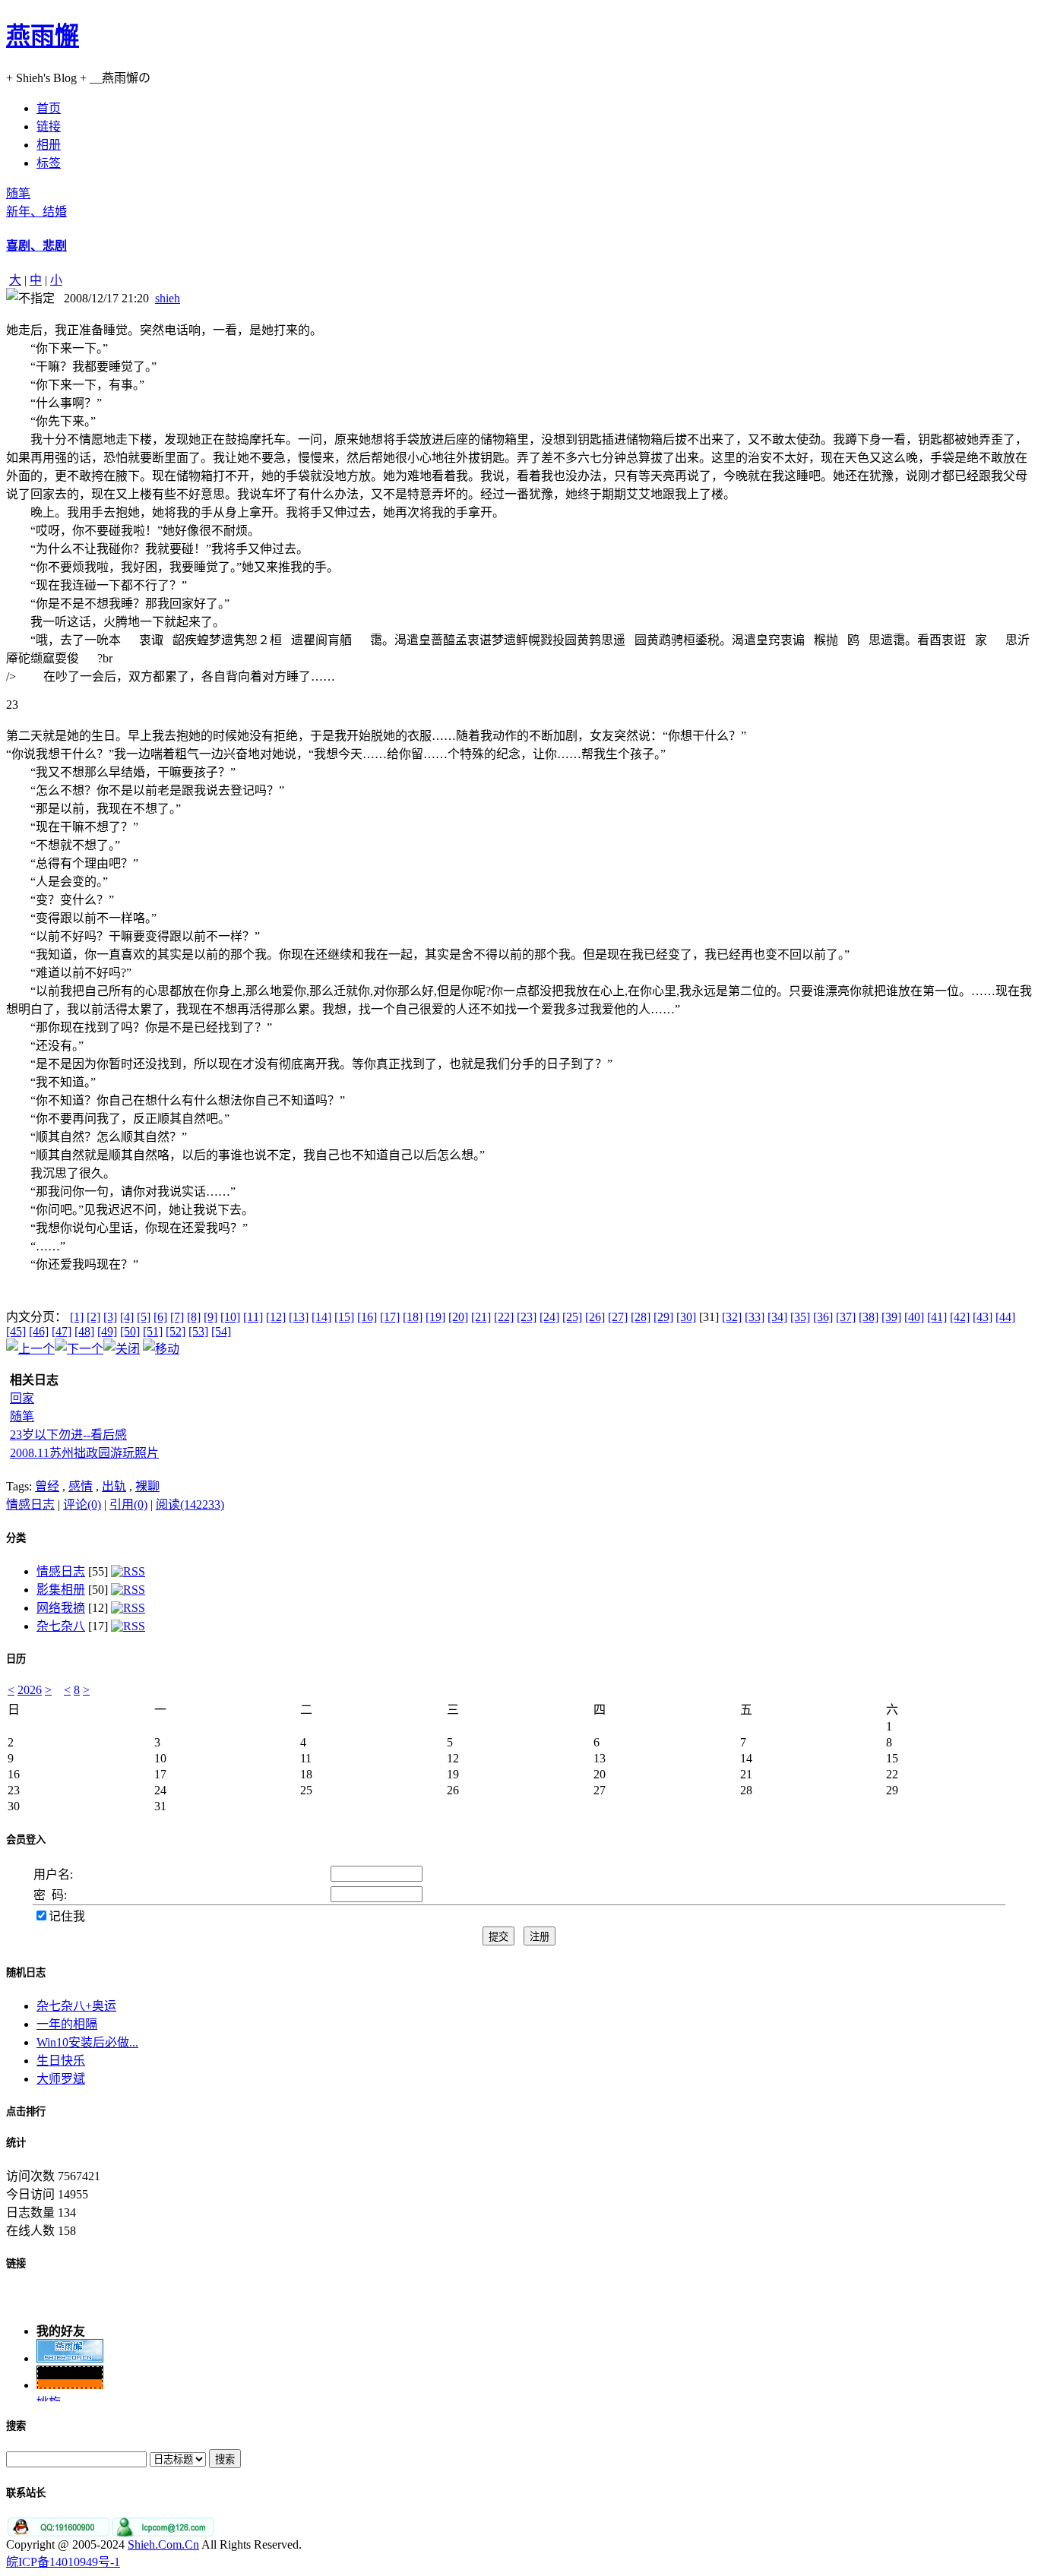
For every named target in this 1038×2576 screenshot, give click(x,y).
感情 (81, 1486)
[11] (253, 1317)
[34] (777, 1317)
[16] (367, 1317)
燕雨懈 (43, 36)
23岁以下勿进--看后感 (68, 1435)
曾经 (47, 1486)
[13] (299, 1317)
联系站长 (26, 2493)
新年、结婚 (36, 212)
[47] (62, 1331)
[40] (914, 1317)
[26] (595, 1317)
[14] (321, 1317)
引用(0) (128, 1505)
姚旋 (49, 2396)
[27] (618, 1317)
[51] (153, 1331)
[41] (937, 1317)
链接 (16, 2263)
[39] (891, 1317)
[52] (176, 1331)
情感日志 (30, 1505)
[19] (435, 1317)
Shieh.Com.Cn (163, 2544)
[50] (130, 1331)
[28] (641, 1317)
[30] (686, 1317)
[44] (1005, 1317)
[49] (107, 1331)
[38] (869, 1317)
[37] (846, 1317)
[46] (39, 1331)
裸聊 (147, 1486)
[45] (16, 1331)
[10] (230, 1317)
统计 (16, 2143)
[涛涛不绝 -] (70, 2379)
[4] (127, 1317)
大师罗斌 (61, 2079)
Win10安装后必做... (87, 2042)
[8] (194, 1317)
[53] (198, 1331)
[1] (77, 1317)
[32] (732, 1317)
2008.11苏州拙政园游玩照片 (84, 1453)
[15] (344, 1317)
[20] (458, 1317)
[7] (177, 1317)
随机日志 (26, 1972)
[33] (755, 1317)
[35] (800, 1317)
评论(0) (82, 1505)
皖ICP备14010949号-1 (63, 2562)
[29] (663, 1317)
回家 (22, 1398)
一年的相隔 (67, 2024)
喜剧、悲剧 (36, 246)
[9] (210, 1317)
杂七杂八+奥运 (76, 2006)
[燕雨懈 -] (70, 2352)
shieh (168, 298)
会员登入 (26, 1840)
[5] (144, 1317)
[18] (413, 1317)
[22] (504, 1317)
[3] (110, 1317)
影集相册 (61, 1590)
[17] (390, 1317)
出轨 (114, 1486)
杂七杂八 (61, 1626)
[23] (527, 1317)
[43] (983, 1317)
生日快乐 (61, 2061)
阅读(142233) (190, 1505)
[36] (823, 1317)
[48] (84, 1331)
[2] (93, 1317)
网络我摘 (61, 1608)
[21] (481, 1317)
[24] (549, 1317)
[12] (276, 1317)
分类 (16, 1538)
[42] (960, 1317)
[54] (221, 1331)
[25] (572, 1317)
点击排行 (26, 2111)
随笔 (18, 193)
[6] (160, 1317)
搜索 (16, 2426)
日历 (16, 1659)
